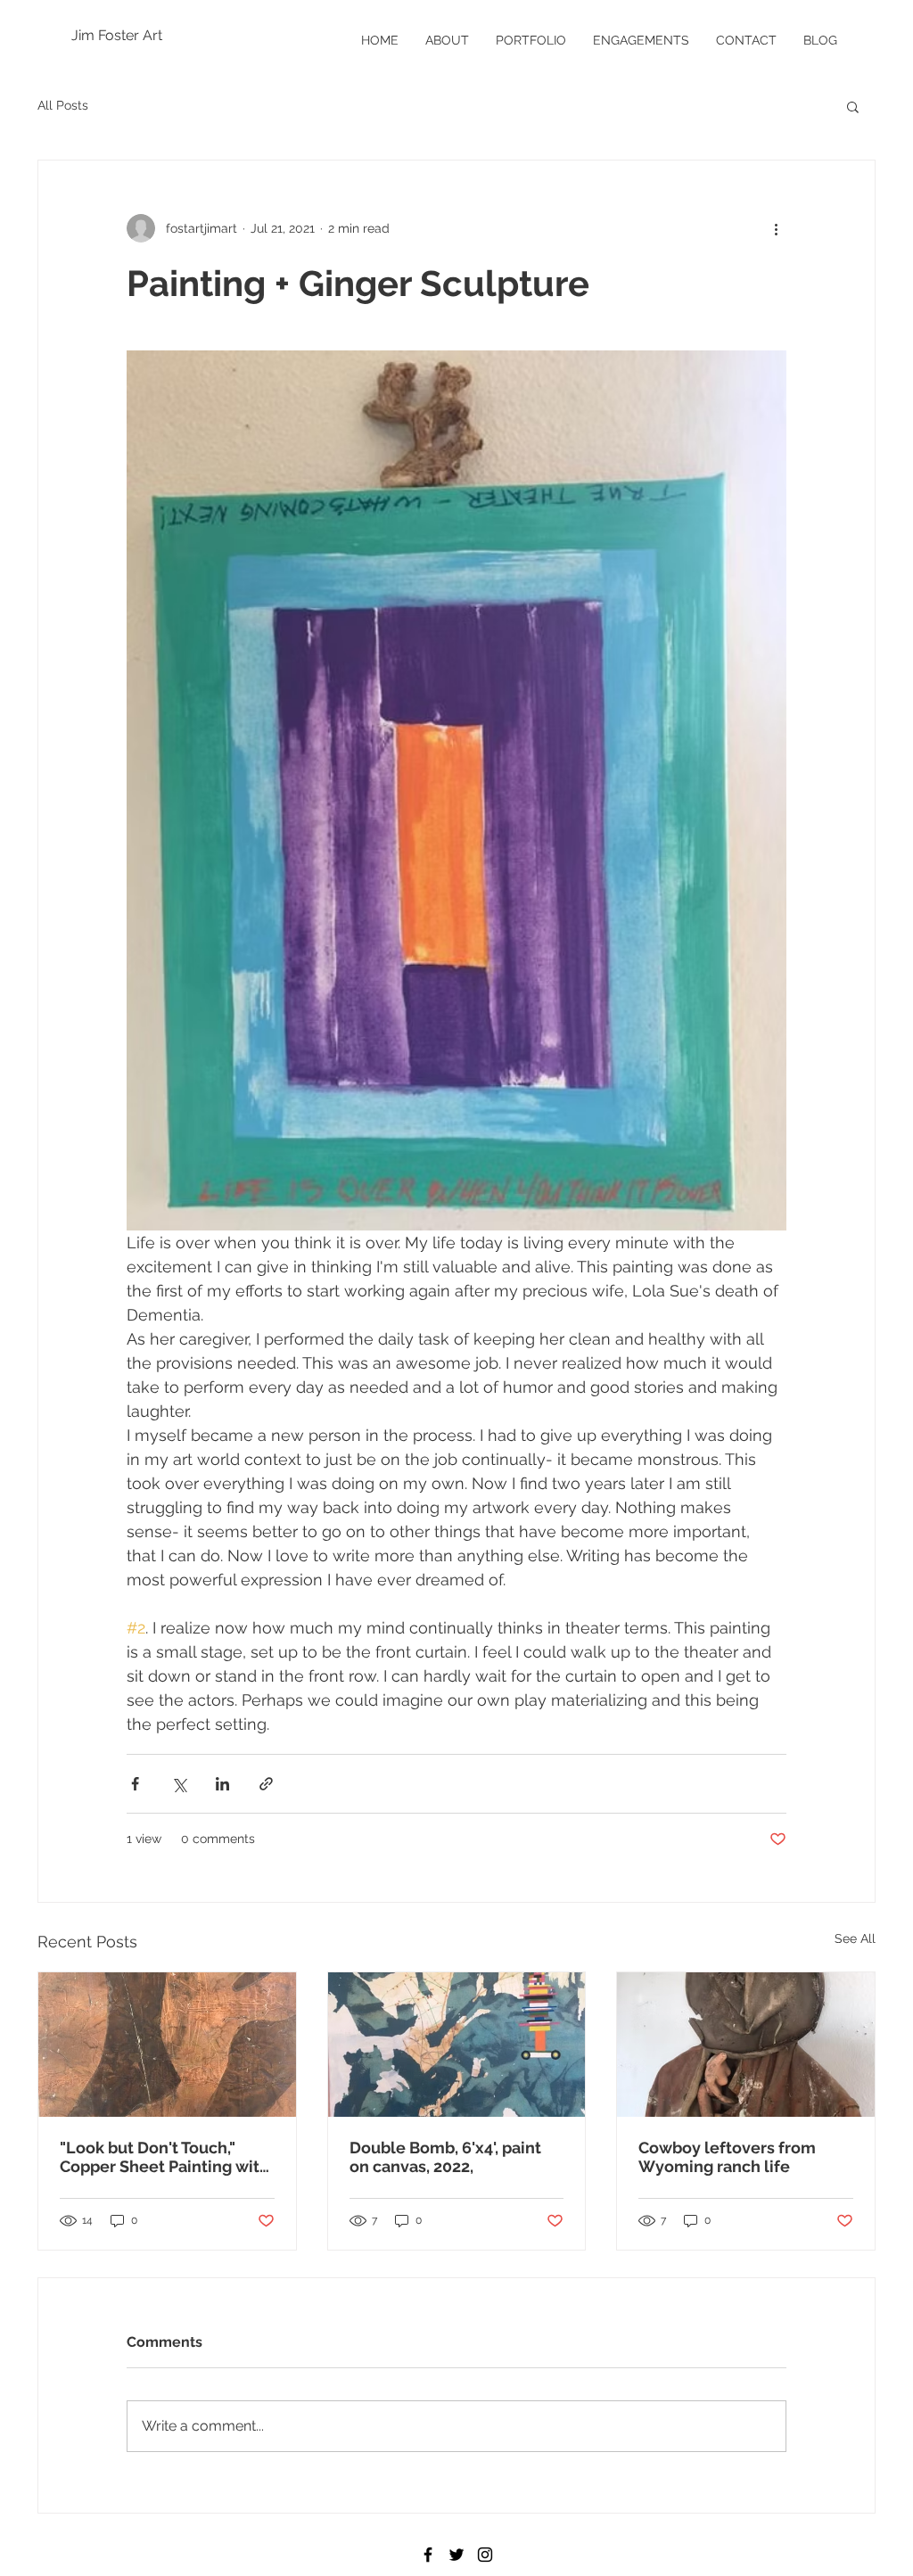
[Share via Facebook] (135, 1784)
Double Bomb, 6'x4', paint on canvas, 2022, (445, 2157)
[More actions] (776, 228)
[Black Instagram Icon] (485, 2555)
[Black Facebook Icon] (428, 2555)
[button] (853, 106)
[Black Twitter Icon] (456, 2555)
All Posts (63, 105)
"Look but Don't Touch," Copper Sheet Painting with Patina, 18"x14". (165, 2157)
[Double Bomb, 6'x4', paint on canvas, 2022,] (457, 2045)
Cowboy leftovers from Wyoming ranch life (727, 2157)
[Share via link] (266, 1784)
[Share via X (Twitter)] (179, 1784)
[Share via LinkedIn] (222, 1784)
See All (855, 1938)
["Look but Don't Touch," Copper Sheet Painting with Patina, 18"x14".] (167, 2045)
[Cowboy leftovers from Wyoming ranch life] (746, 2045)
